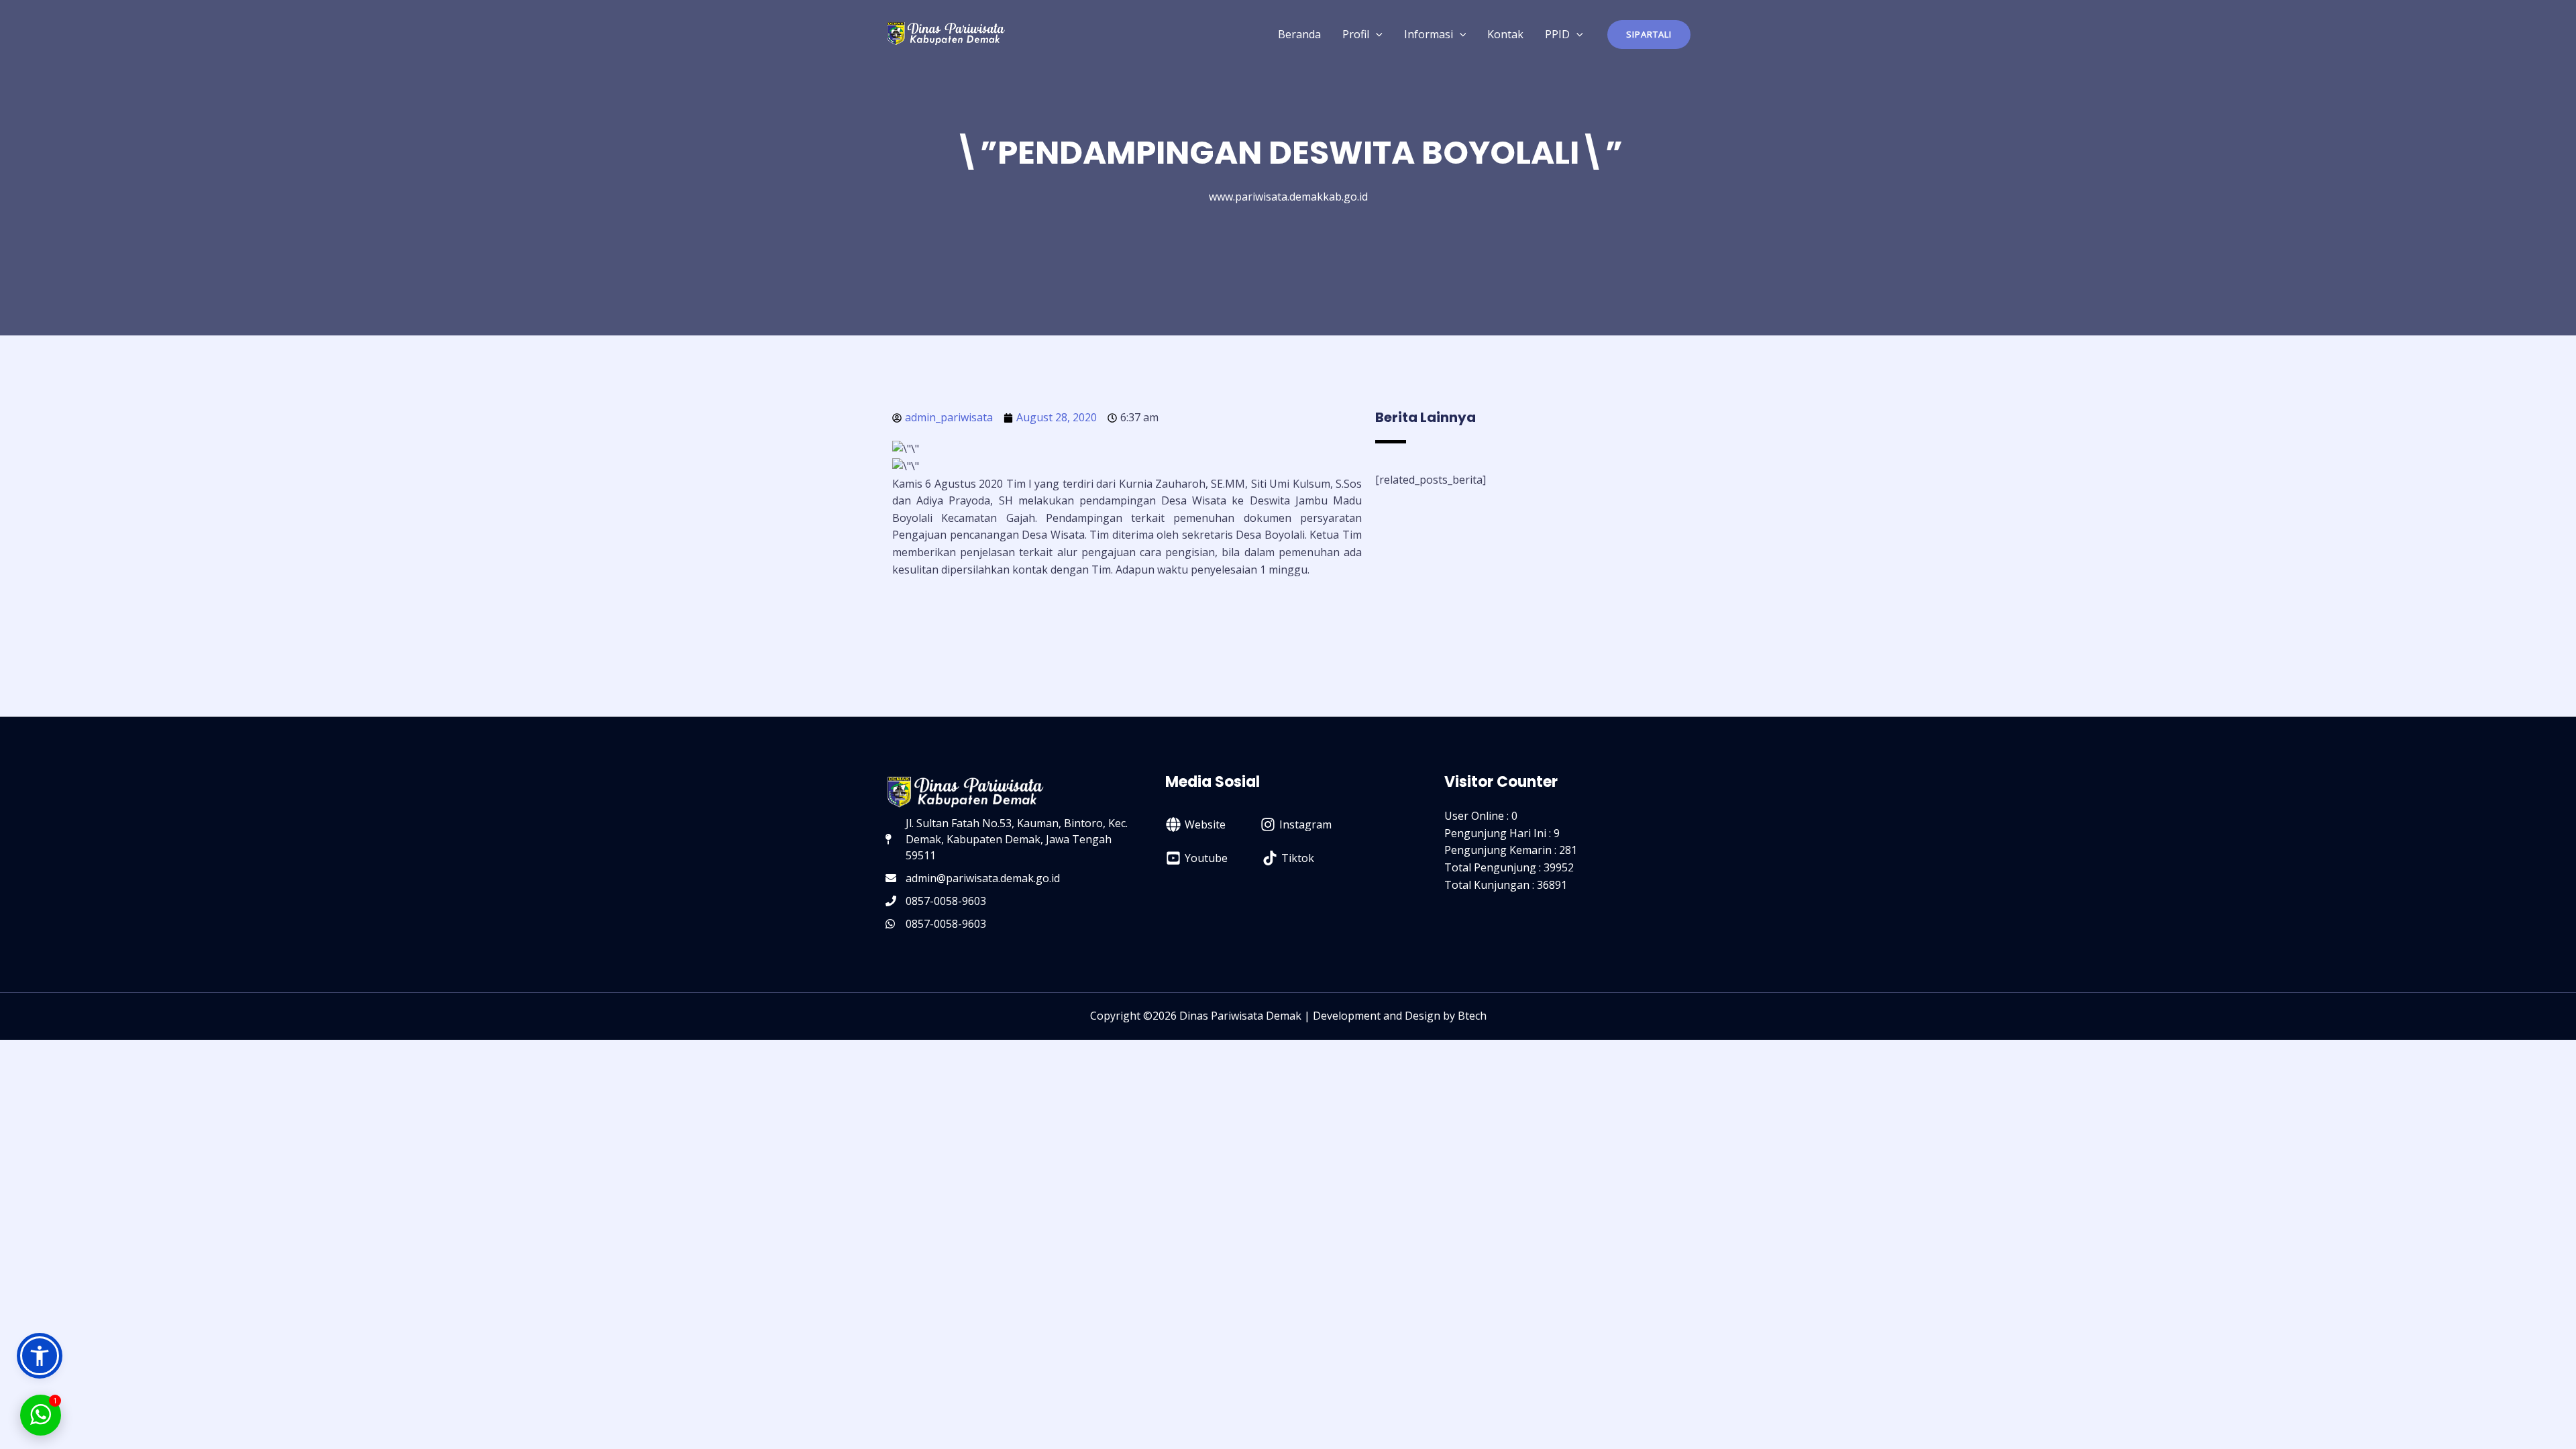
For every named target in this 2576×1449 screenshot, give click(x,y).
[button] (1649, 35)
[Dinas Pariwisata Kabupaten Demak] (946, 33)
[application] (1376, 34)
